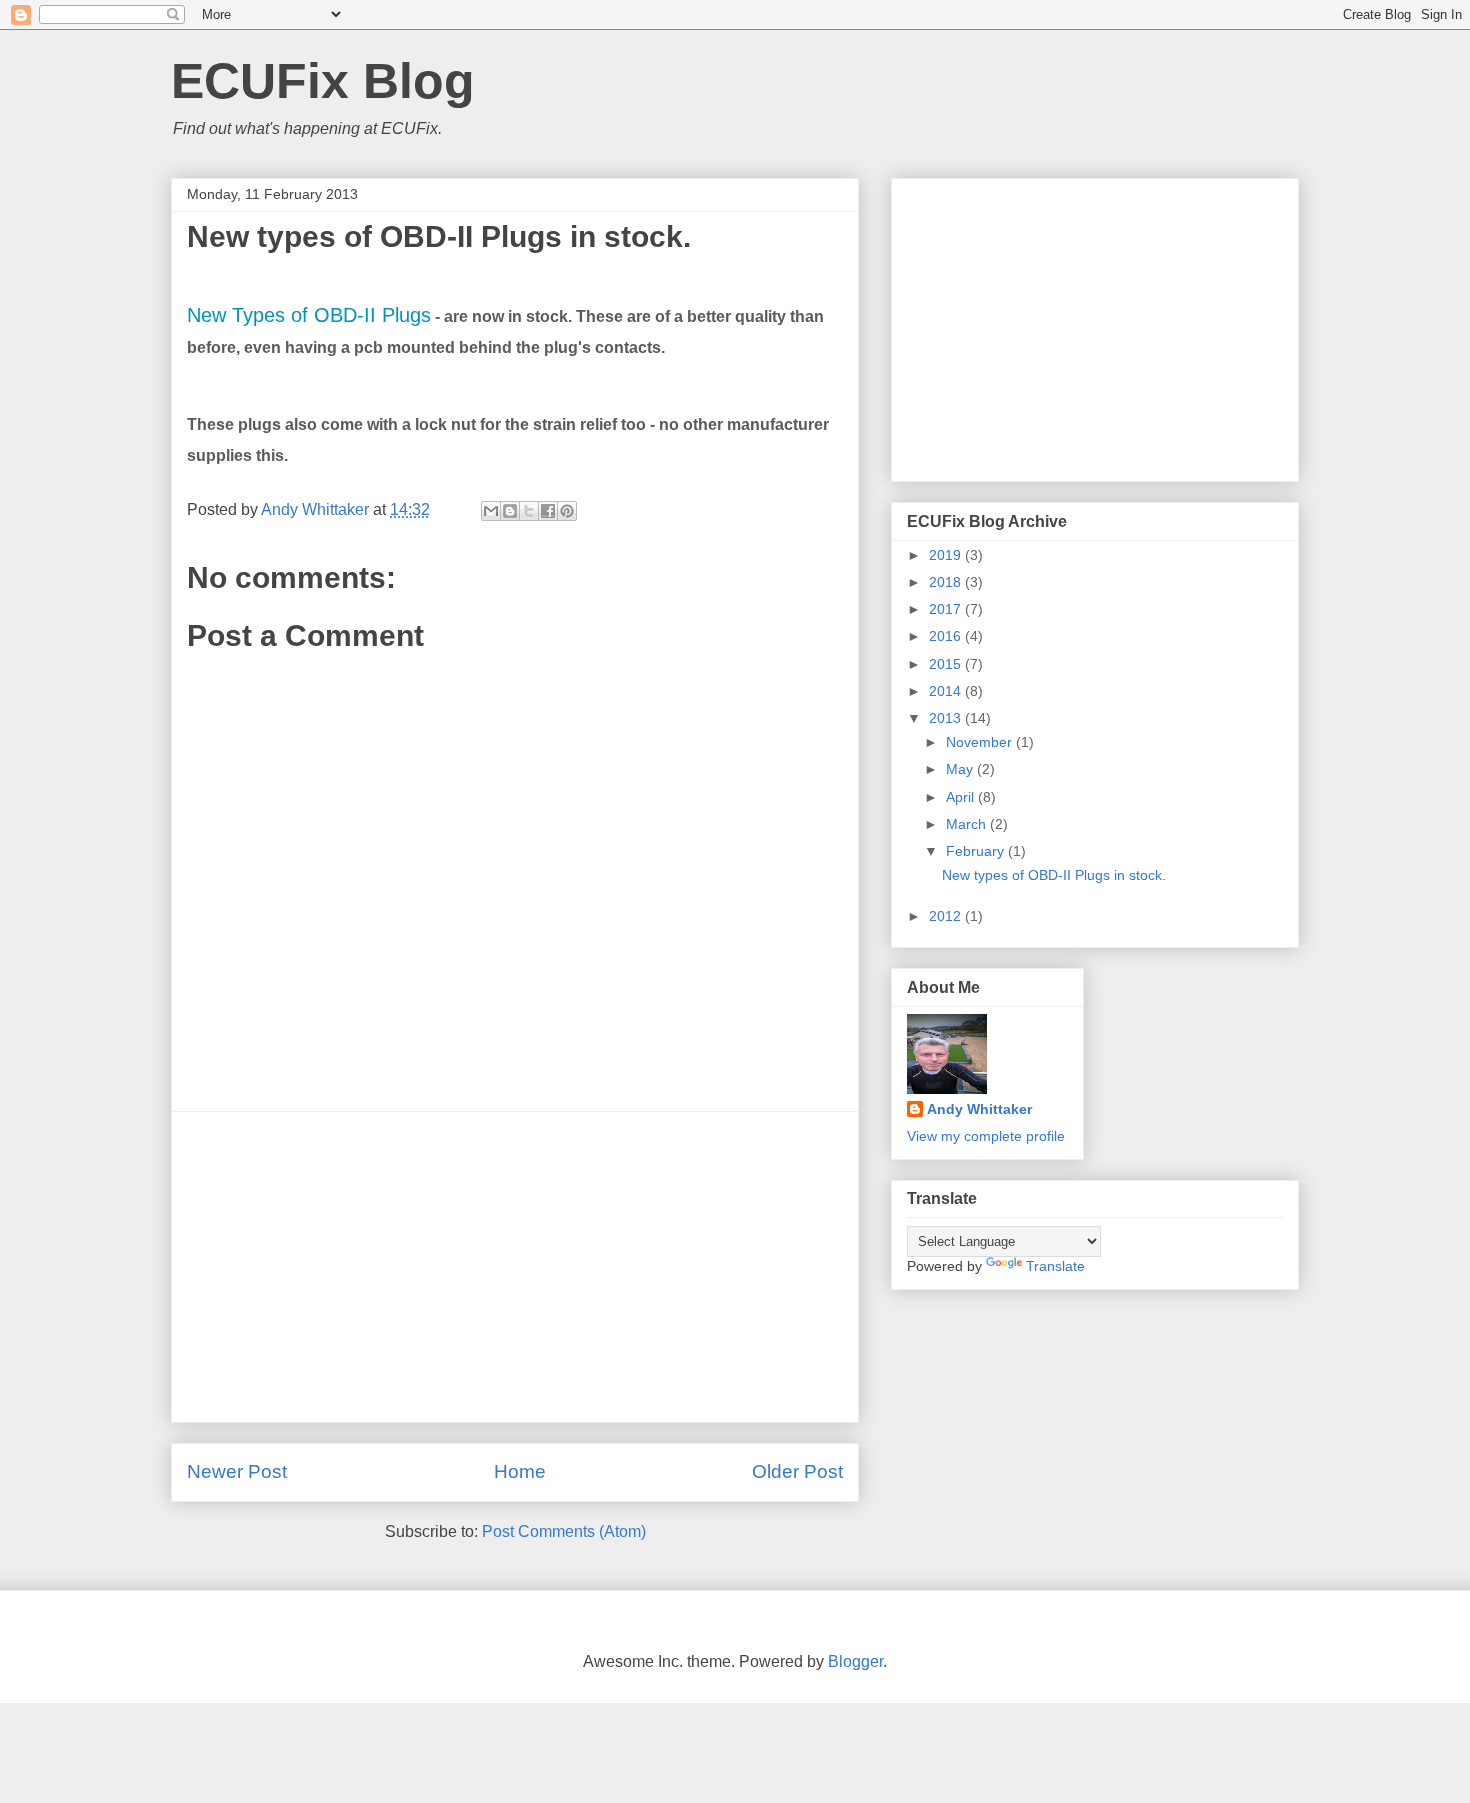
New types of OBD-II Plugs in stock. (1054, 875)
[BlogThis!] (510, 511)
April (962, 797)
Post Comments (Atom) (564, 1531)
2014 (947, 691)
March (968, 824)
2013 (947, 718)
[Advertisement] (515, 1267)
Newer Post (237, 1471)
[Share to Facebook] (548, 511)
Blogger (855, 1661)
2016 (947, 636)
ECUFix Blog (323, 81)
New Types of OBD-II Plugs (309, 315)
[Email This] (491, 511)
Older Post (797, 1471)
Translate (1055, 1266)
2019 (947, 555)
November (981, 742)
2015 (947, 664)
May (961, 769)
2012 (947, 916)
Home (520, 1471)
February (977, 851)
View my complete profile (986, 1136)
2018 (947, 582)
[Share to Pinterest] (567, 511)
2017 (947, 609)
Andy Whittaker (979, 1109)
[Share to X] (529, 511)
